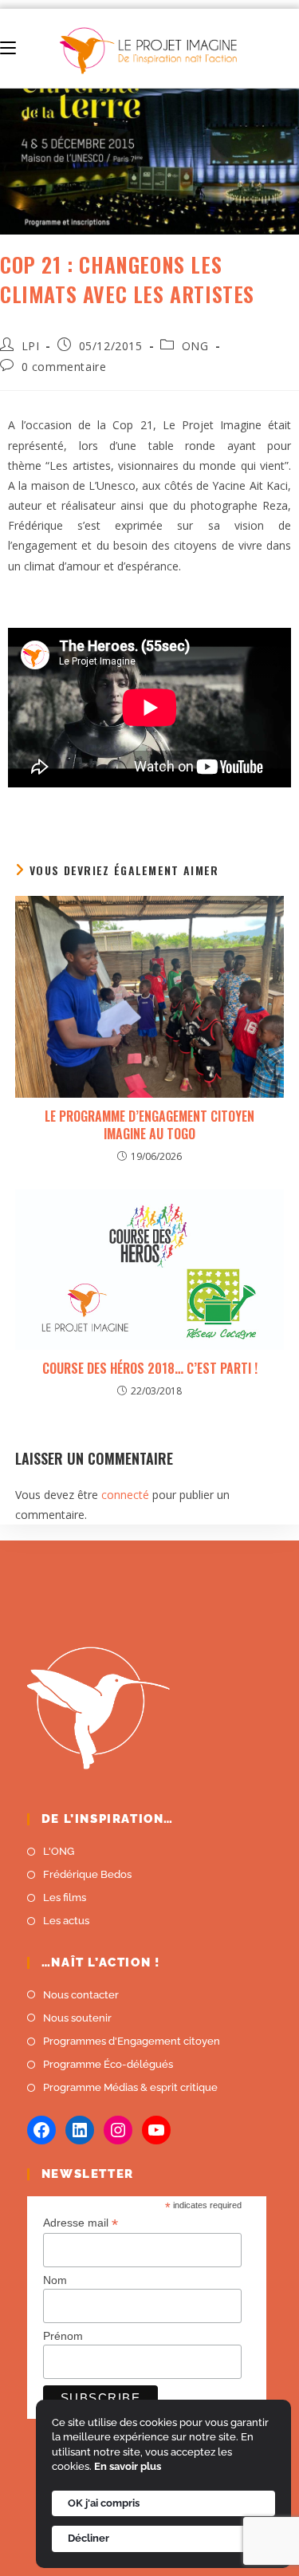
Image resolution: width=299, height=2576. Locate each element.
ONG (195, 346)
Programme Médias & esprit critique (130, 2087)
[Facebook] (41, 2130)
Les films (65, 1897)
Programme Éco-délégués (108, 2064)
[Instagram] (118, 2130)
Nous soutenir (77, 2018)
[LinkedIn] (80, 2130)
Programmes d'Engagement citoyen (132, 2041)
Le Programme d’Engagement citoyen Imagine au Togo (149, 1125)
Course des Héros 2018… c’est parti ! (150, 1368)
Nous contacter (81, 1995)
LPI (31, 346)
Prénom (63, 2336)
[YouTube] (156, 2130)
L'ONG (59, 1851)
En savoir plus (128, 2466)
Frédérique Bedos (87, 1874)
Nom (55, 2280)
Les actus (66, 1921)
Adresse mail (81, 2223)
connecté (125, 1495)
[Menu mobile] (8, 48)
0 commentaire (64, 367)
